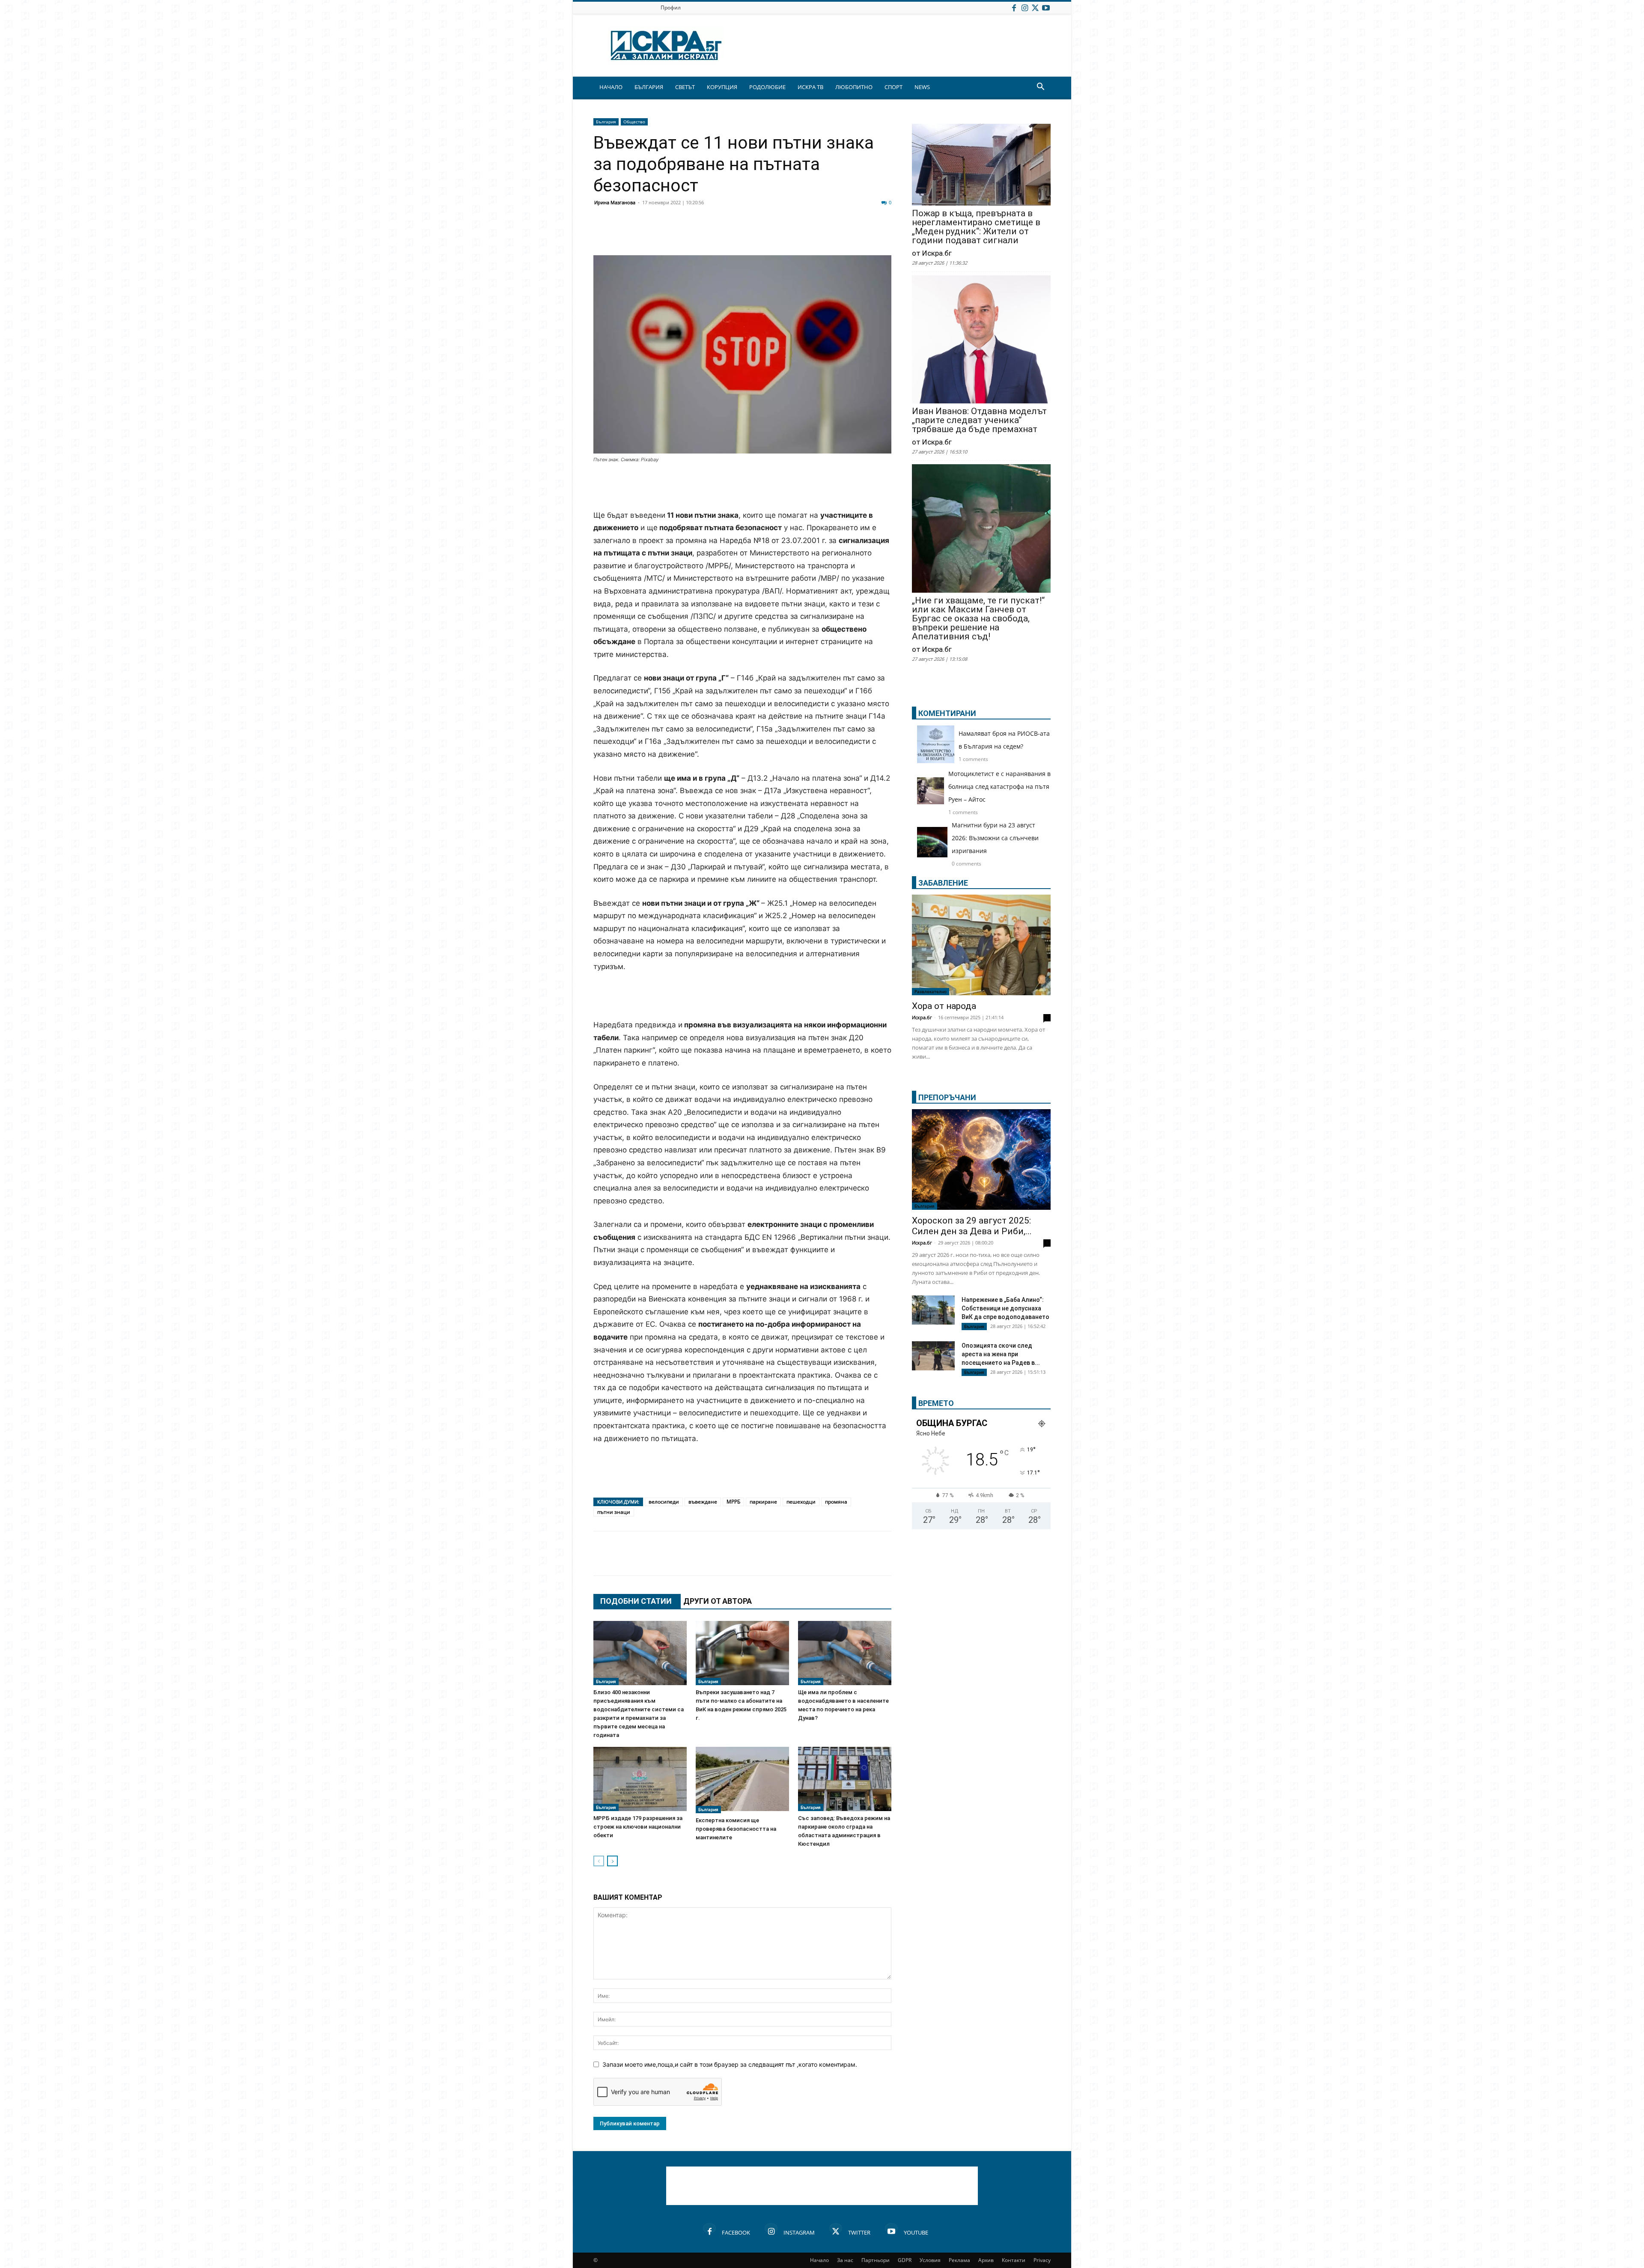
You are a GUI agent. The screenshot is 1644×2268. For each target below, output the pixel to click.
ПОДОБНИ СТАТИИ (636, 1601)
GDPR (905, 2260)
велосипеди (664, 1502)
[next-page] (612, 1861)
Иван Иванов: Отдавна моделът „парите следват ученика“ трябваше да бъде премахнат (979, 420)
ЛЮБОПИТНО (854, 87)
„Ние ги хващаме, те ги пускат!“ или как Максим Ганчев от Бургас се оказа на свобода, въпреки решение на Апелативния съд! (978, 619)
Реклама (959, 2260)
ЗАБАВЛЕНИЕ (943, 883)
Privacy (1042, 2260)
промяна (836, 1502)
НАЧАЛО (611, 87)
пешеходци (801, 1502)
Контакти (1014, 2260)
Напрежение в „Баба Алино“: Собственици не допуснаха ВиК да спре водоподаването (1005, 1308)
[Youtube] (1046, 7)
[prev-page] (599, 1861)
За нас (845, 2260)
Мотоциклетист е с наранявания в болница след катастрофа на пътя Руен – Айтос (999, 786)
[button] (1040, 88)
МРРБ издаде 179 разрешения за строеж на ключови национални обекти (638, 1827)
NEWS (922, 87)
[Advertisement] (742, 487)
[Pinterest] (814, 235)
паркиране (763, 1502)
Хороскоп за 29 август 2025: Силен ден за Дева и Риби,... (972, 1226)
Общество (634, 122)
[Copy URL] (836, 235)
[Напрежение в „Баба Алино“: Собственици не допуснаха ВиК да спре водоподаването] (933, 1310)
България (606, 122)
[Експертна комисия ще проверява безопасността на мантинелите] (742, 1780)
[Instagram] (1025, 7)
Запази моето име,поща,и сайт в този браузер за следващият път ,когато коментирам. (730, 2064)
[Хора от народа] (981, 945)
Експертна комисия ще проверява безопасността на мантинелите (736, 1829)
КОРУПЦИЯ (722, 87)
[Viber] (771, 235)
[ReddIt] (707, 235)
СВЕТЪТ (685, 87)
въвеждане (703, 1502)
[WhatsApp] (750, 235)
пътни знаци (614, 1512)
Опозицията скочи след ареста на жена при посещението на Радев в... (1001, 1354)
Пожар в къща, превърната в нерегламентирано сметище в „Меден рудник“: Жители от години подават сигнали (976, 227)
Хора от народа (944, 1006)
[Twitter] (1035, 7)
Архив (986, 2260)
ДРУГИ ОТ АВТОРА (718, 1601)
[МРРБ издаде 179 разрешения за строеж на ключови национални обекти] (640, 1779)
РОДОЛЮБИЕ (767, 87)
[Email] (729, 235)
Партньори (876, 2260)
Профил (671, 7)
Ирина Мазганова (615, 202)
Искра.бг (922, 1017)
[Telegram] (793, 235)
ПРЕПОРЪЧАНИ (947, 1097)
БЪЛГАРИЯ (649, 87)
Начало (819, 2260)
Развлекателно (931, 991)
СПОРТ (893, 87)
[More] (858, 235)
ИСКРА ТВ (810, 87)
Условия (930, 2260)
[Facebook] (1014, 7)
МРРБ (733, 1502)
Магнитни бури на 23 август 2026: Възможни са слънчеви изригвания (995, 838)
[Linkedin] (686, 235)
